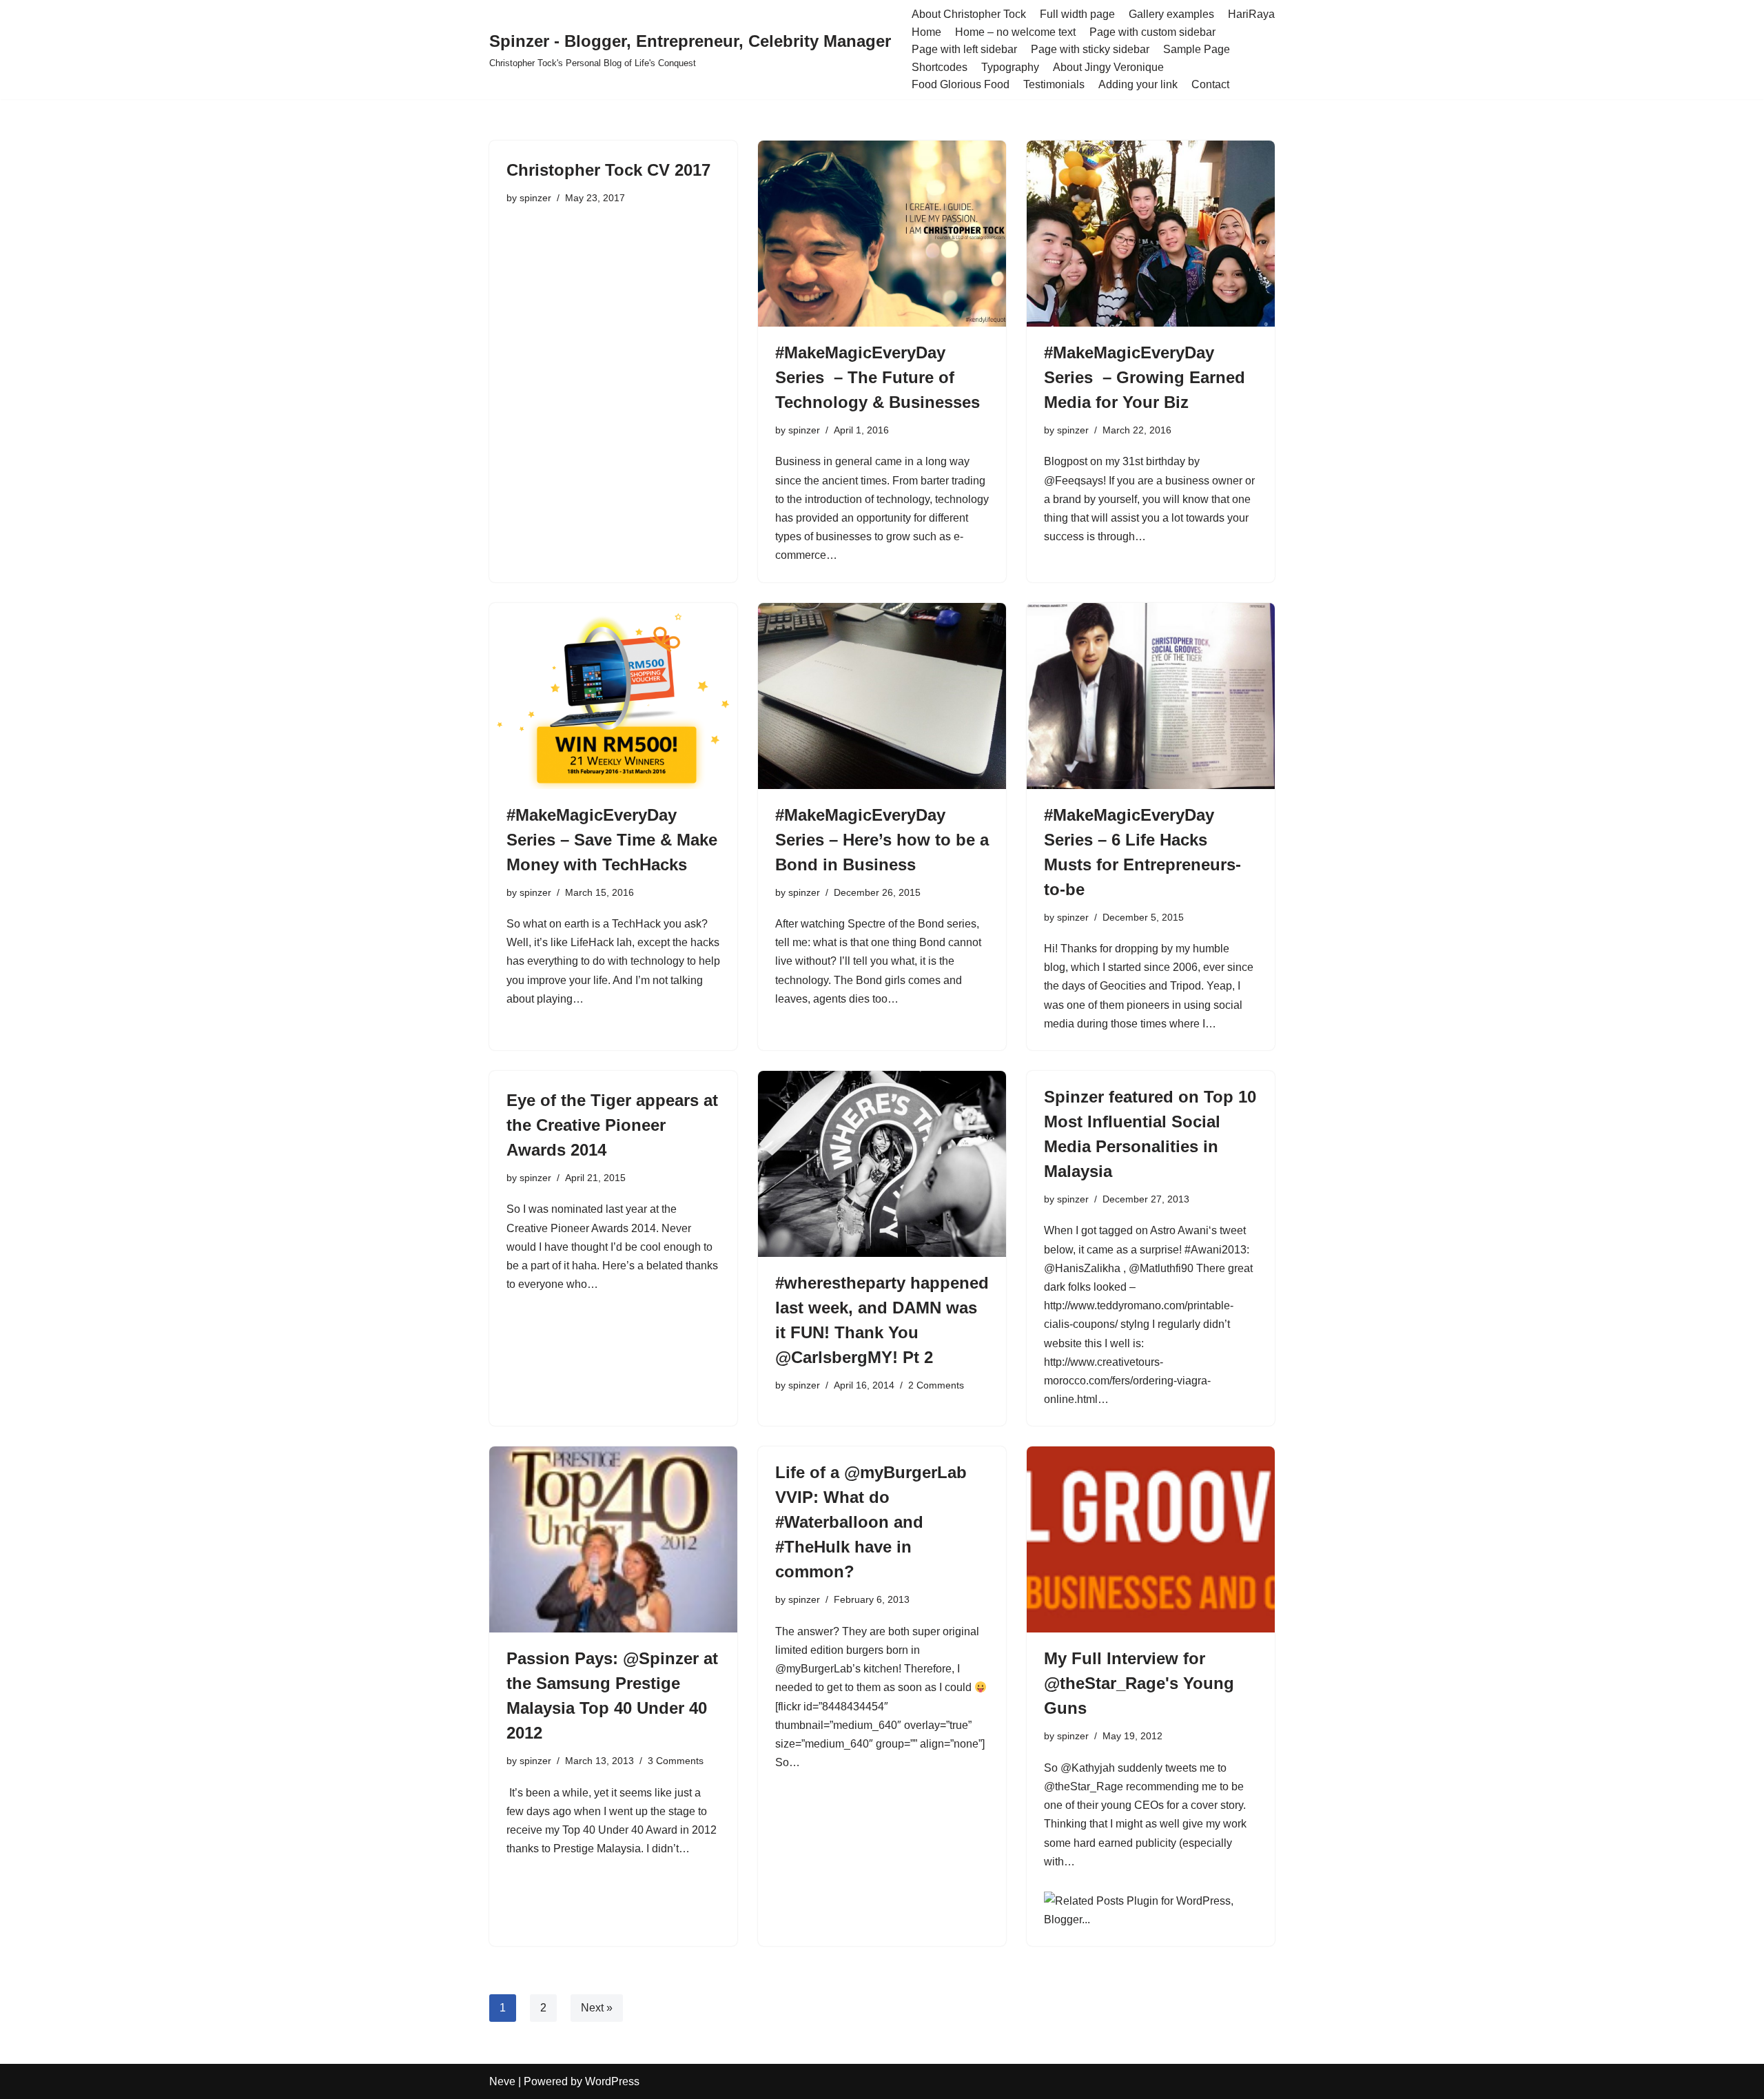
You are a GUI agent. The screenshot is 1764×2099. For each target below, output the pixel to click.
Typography (1010, 67)
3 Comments (676, 1761)
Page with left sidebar (964, 49)
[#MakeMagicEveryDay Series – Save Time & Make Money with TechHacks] (613, 696)
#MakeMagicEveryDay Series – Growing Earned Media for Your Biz (1145, 377)
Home (926, 32)
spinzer (535, 198)
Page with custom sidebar (1152, 32)
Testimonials (1054, 84)
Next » (597, 2008)
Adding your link (1138, 84)
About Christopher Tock (969, 14)
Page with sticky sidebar (1090, 49)
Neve (502, 2081)
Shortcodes (940, 67)
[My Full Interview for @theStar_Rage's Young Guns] (1151, 1539)
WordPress (612, 2081)
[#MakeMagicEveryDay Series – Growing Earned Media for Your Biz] (1151, 234)
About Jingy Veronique (1108, 67)
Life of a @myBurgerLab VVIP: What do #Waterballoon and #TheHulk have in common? (871, 1522)
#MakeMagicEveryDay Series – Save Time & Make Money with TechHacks (612, 840)
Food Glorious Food (961, 84)
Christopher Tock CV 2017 (608, 170)
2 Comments (936, 1385)
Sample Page (1197, 49)
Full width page (1077, 14)
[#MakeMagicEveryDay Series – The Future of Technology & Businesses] (882, 234)
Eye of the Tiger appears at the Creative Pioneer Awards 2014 (612, 1125)
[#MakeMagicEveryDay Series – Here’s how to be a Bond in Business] (882, 696)
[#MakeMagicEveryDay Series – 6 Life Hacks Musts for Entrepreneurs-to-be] (1151, 696)
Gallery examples (1171, 14)
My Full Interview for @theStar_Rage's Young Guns (1139, 1683)
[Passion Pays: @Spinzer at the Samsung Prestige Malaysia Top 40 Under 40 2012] (613, 1539)
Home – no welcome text (1015, 32)
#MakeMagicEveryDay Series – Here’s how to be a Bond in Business (882, 840)
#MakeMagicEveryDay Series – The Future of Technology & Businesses (878, 377)
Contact (1210, 84)
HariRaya (1251, 14)
